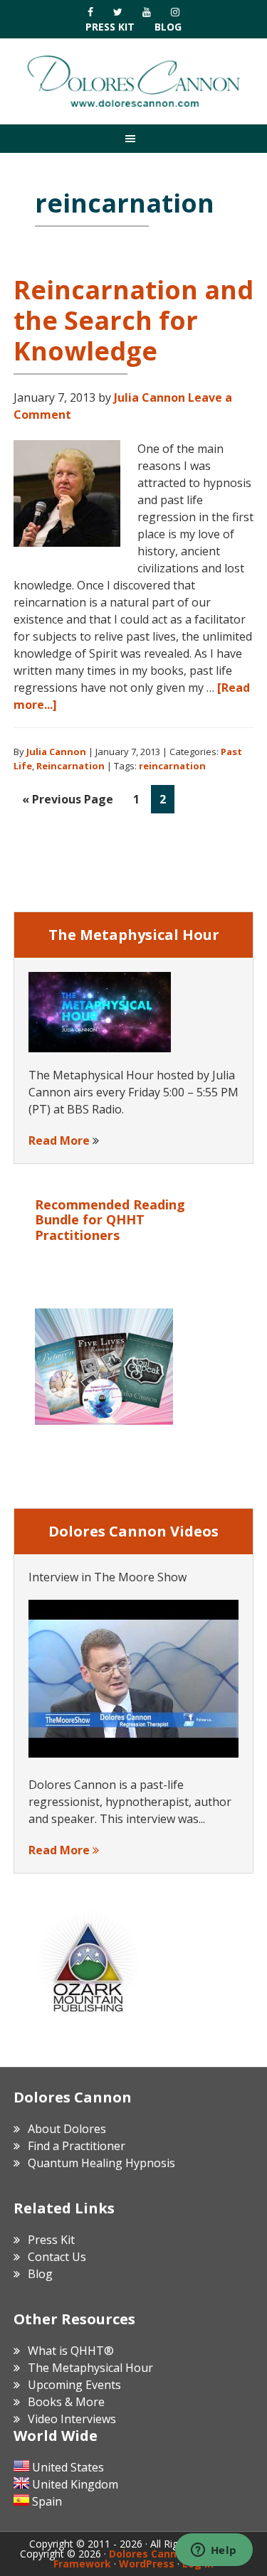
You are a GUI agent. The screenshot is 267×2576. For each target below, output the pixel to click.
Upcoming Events (74, 2385)
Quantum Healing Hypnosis (101, 2163)
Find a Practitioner (77, 2146)
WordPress (147, 2564)
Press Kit (110, 27)
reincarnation (172, 766)
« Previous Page (68, 802)
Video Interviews (72, 2419)
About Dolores (67, 2129)
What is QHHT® (71, 2351)
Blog (168, 27)
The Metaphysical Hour (90, 2368)
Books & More (66, 2402)
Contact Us (57, 2257)
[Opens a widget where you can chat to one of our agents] (214, 2551)
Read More (59, 1140)
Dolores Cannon (134, 81)
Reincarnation (70, 766)
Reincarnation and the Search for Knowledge (133, 320)
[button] (133, 138)
